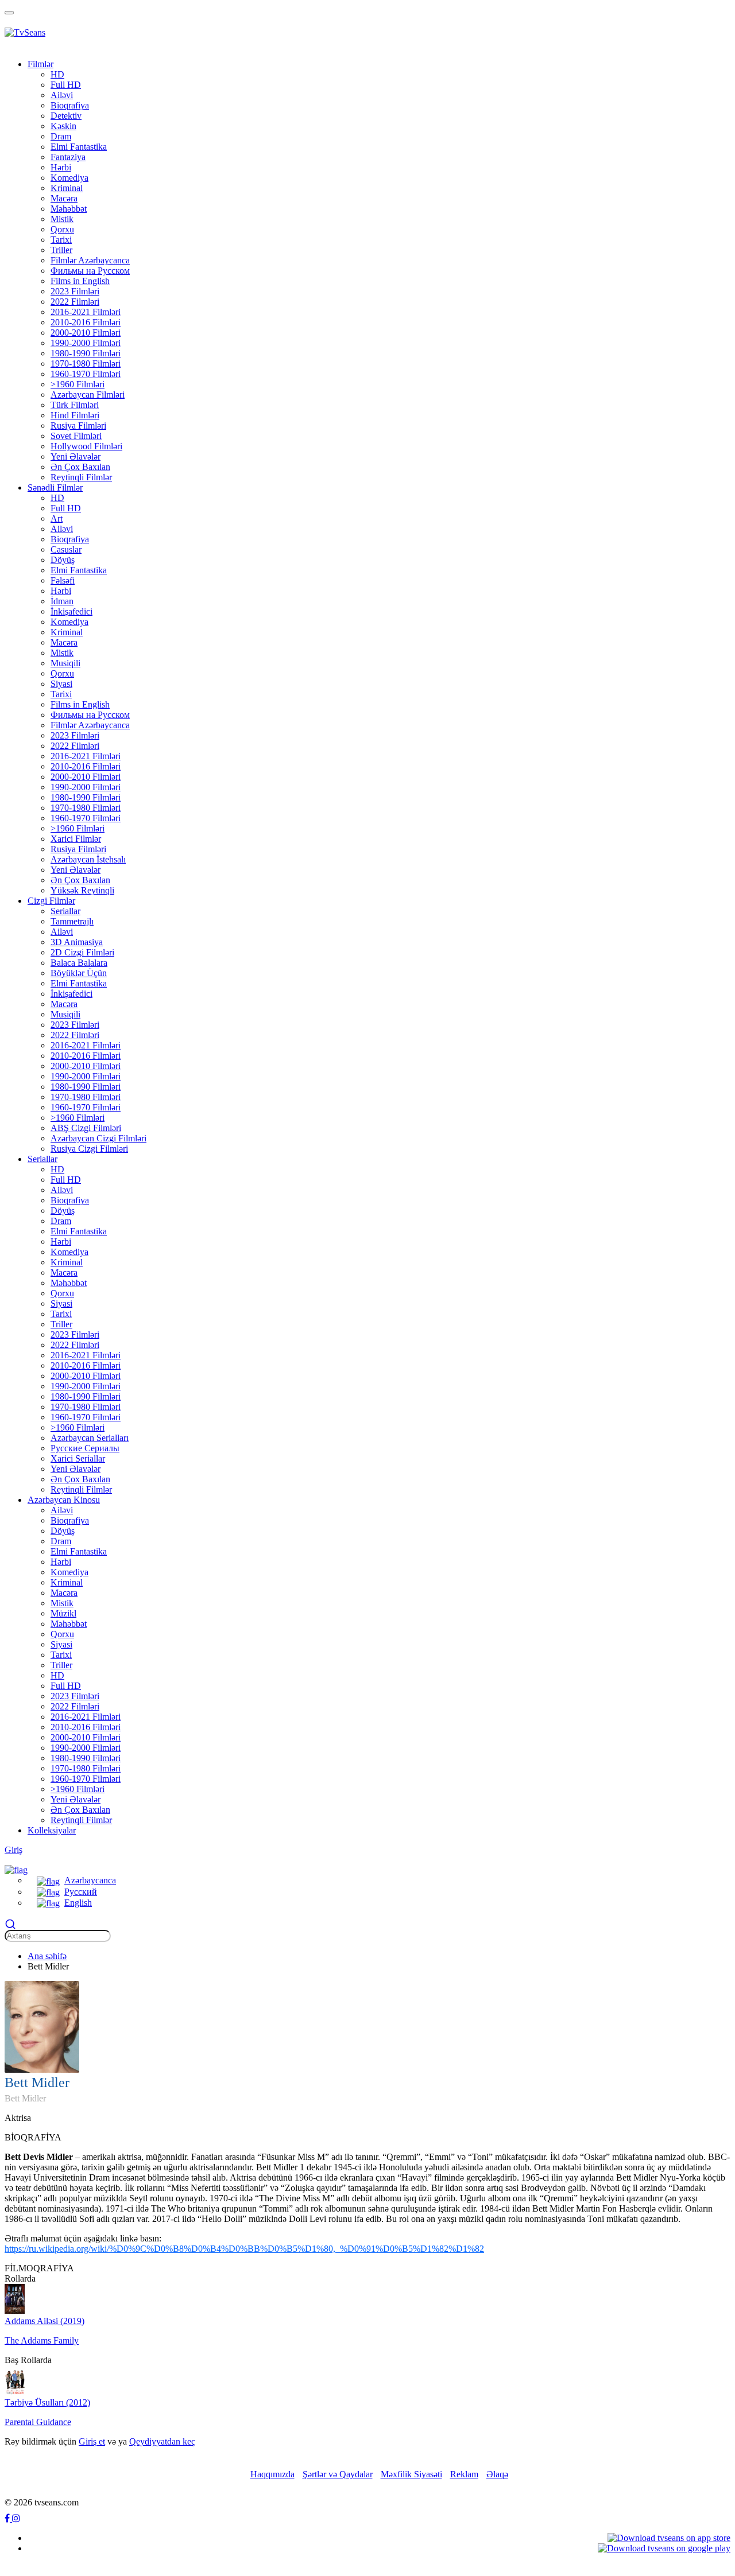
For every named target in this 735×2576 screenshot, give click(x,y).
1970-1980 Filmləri (86, 364)
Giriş (13, 1850)
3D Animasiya (77, 942)
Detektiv (66, 116)
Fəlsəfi (63, 580)
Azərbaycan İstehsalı (88, 859)
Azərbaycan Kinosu (64, 1500)
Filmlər (40, 64)
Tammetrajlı (72, 921)
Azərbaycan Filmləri (88, 395)
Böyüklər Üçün (79, 973)
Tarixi (61, 240)
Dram (61, 136)
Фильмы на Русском (90, 271)
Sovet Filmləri (76, 436)
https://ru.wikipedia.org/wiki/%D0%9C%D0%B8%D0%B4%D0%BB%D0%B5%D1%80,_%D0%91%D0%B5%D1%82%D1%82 (244, 2249)
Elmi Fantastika (79, 147)
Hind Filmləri (75, 415)
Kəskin (63, 126)
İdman (62, 601)
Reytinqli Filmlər (81, 477)
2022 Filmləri (75, 302)
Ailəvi (62, 95)
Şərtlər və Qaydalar (338, 2474)
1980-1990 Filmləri (86, 353)
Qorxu (62, 229)
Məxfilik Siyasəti (411, 2474)
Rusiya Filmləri (78, 426)
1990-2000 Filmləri (86, 343)
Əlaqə (497, 2474)
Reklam (464, 2474)
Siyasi (61, 684)
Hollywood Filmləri (86, 446)
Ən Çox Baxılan (80, 467)
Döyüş (63, 560)
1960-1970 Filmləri (86, 374)
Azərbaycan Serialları (90, 1438)
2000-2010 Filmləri (86, 333)
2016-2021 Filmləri (86, 312)
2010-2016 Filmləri (86, 322)
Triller (61, 250)
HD (57, 74)
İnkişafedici (71, 611)
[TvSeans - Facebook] (8, 2518)
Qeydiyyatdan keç (162, 2441)
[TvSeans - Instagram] (16, 2518)
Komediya (69, 178)
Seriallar (65, 911)
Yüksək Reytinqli (82, 890)
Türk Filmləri (75, 405)
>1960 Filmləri (78, 384)
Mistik (62, 219)
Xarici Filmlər (76, 839)
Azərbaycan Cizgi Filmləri (98, 1138)
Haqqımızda (272, 2474)
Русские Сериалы (85, 1448)
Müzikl (63, 1613)
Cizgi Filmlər (51, 901)
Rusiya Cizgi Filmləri (89, 1149)
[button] (16, 1869)
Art (57, 518)
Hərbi (61, 167)
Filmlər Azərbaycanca (90, 260)
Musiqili (65, 663)
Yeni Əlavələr (76, 456)
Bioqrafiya (70, 105)
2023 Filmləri (75, 291)
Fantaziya (68, 157)
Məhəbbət (69, 209)
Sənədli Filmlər (55, 487)
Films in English (80, 281)
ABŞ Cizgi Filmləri (86, 1128)
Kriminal (67, 188)
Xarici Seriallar (78, 1458)
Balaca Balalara (79, 963)
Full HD (66, 85)
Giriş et (92, 2441)
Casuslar (66, 549)
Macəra (64, 198)
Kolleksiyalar (52, 1830)
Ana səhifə (47, 1956)
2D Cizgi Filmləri (82, 952)
